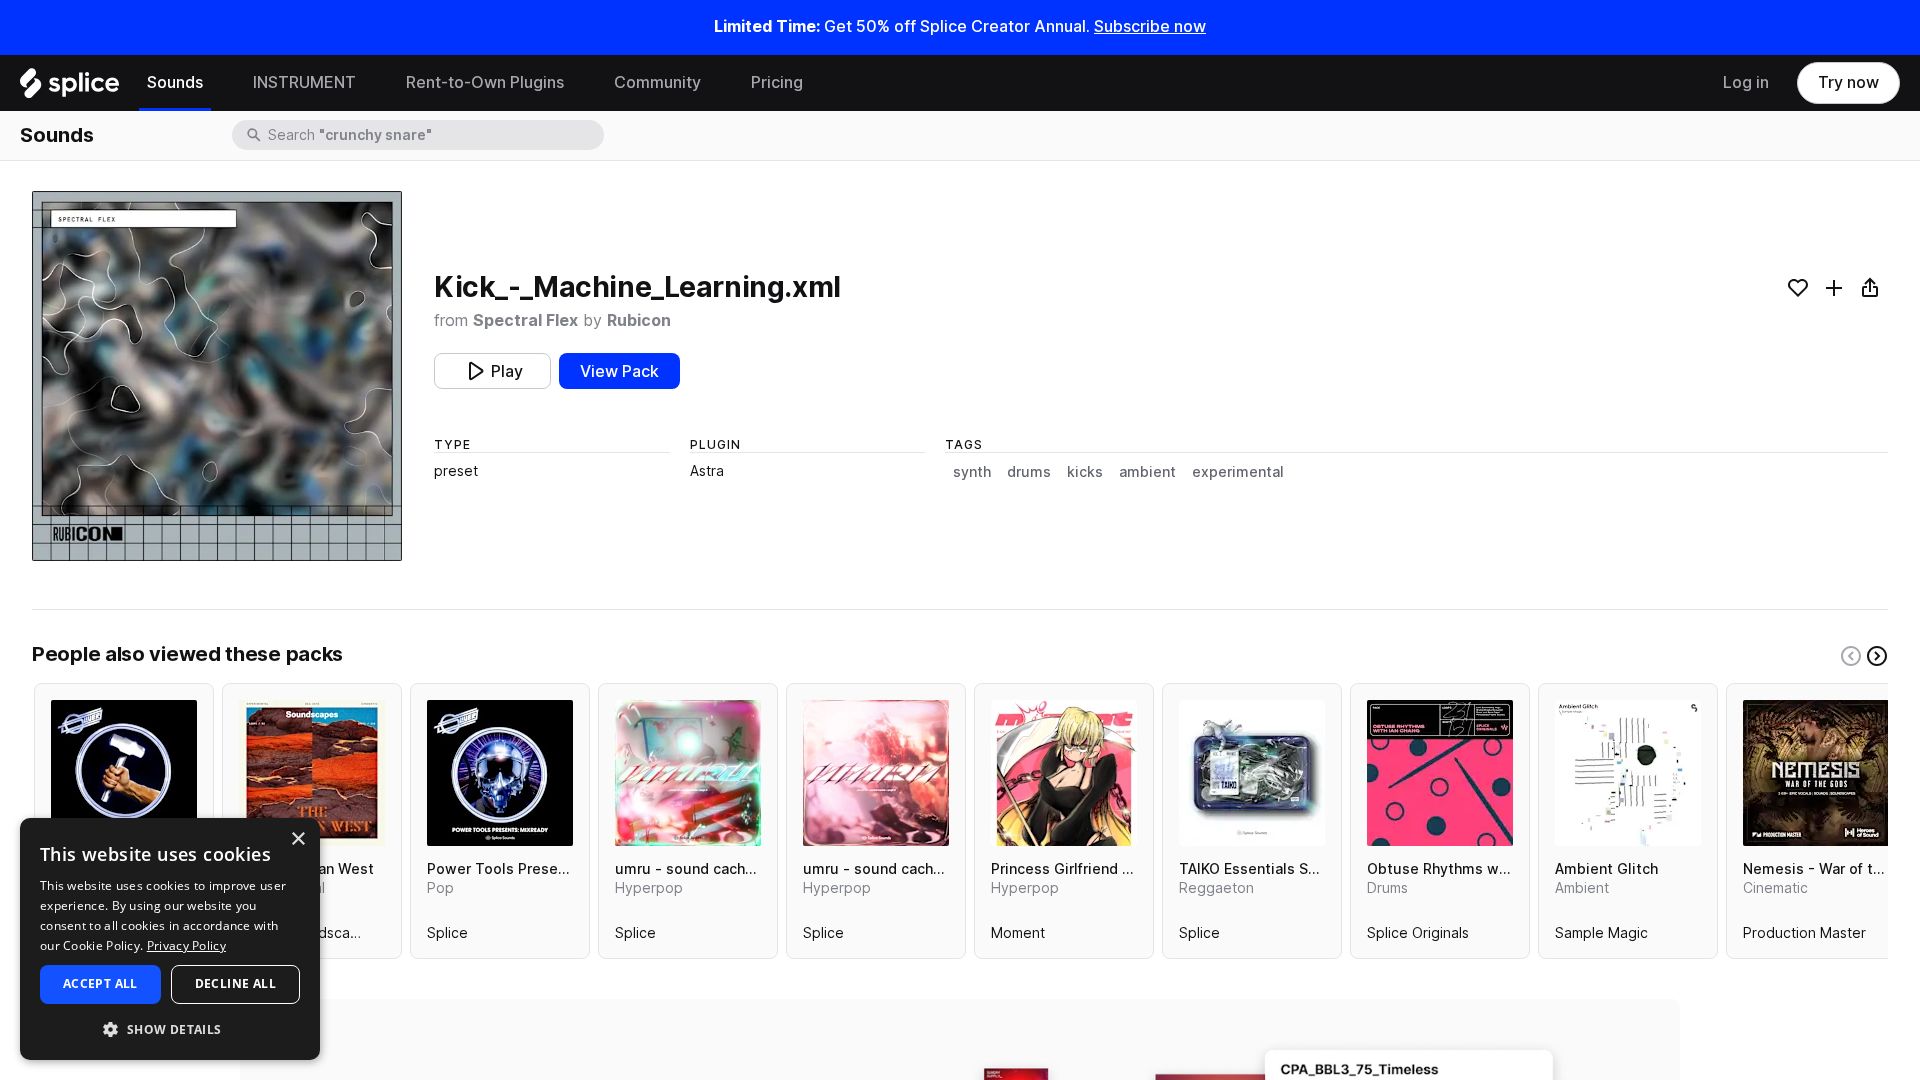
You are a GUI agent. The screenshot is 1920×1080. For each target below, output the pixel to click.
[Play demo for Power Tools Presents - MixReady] (500, 773)
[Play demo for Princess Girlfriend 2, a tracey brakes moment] (1064, 773)
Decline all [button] (235, 983)
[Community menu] (716, 83)
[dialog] (170, 939)
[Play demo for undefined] (217, 376)
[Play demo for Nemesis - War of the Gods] (1816, 773)
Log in (1746, 82)
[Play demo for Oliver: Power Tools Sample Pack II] (124, 773)
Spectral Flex (525, 320)
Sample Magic (1601, 937)
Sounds (175, 82)
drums (1029, 472)
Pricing (777, 82)
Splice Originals (1418, 937)
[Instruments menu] (371, 83)
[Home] (69, 88)
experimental (1238, 472)
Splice (447, 937)
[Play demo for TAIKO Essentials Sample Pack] (1252, 773)
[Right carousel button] (1877, 656)
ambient (1147, 472)
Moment (1018, 937)
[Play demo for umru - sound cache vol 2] (876, 773)
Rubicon (639, 320)
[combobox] (434, 135)
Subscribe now (1150, 26)
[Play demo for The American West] (312, 773)
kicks (1085, 472)
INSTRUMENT (304, 82)
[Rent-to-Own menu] (579, 83)
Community (657, 82)
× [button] (297, 839)
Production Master (1804, 937)
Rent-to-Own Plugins (485, 82)
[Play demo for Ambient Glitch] (1628, 773)
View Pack (619, 371)
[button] (170, 1028)
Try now (1848, 82)
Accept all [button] (100, 983)
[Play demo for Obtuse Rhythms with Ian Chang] (1440, 773)
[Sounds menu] (218, 83)
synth (972, 472)
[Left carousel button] (1851, 656)
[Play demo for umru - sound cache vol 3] (688, 773)
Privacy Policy (186, 945)
